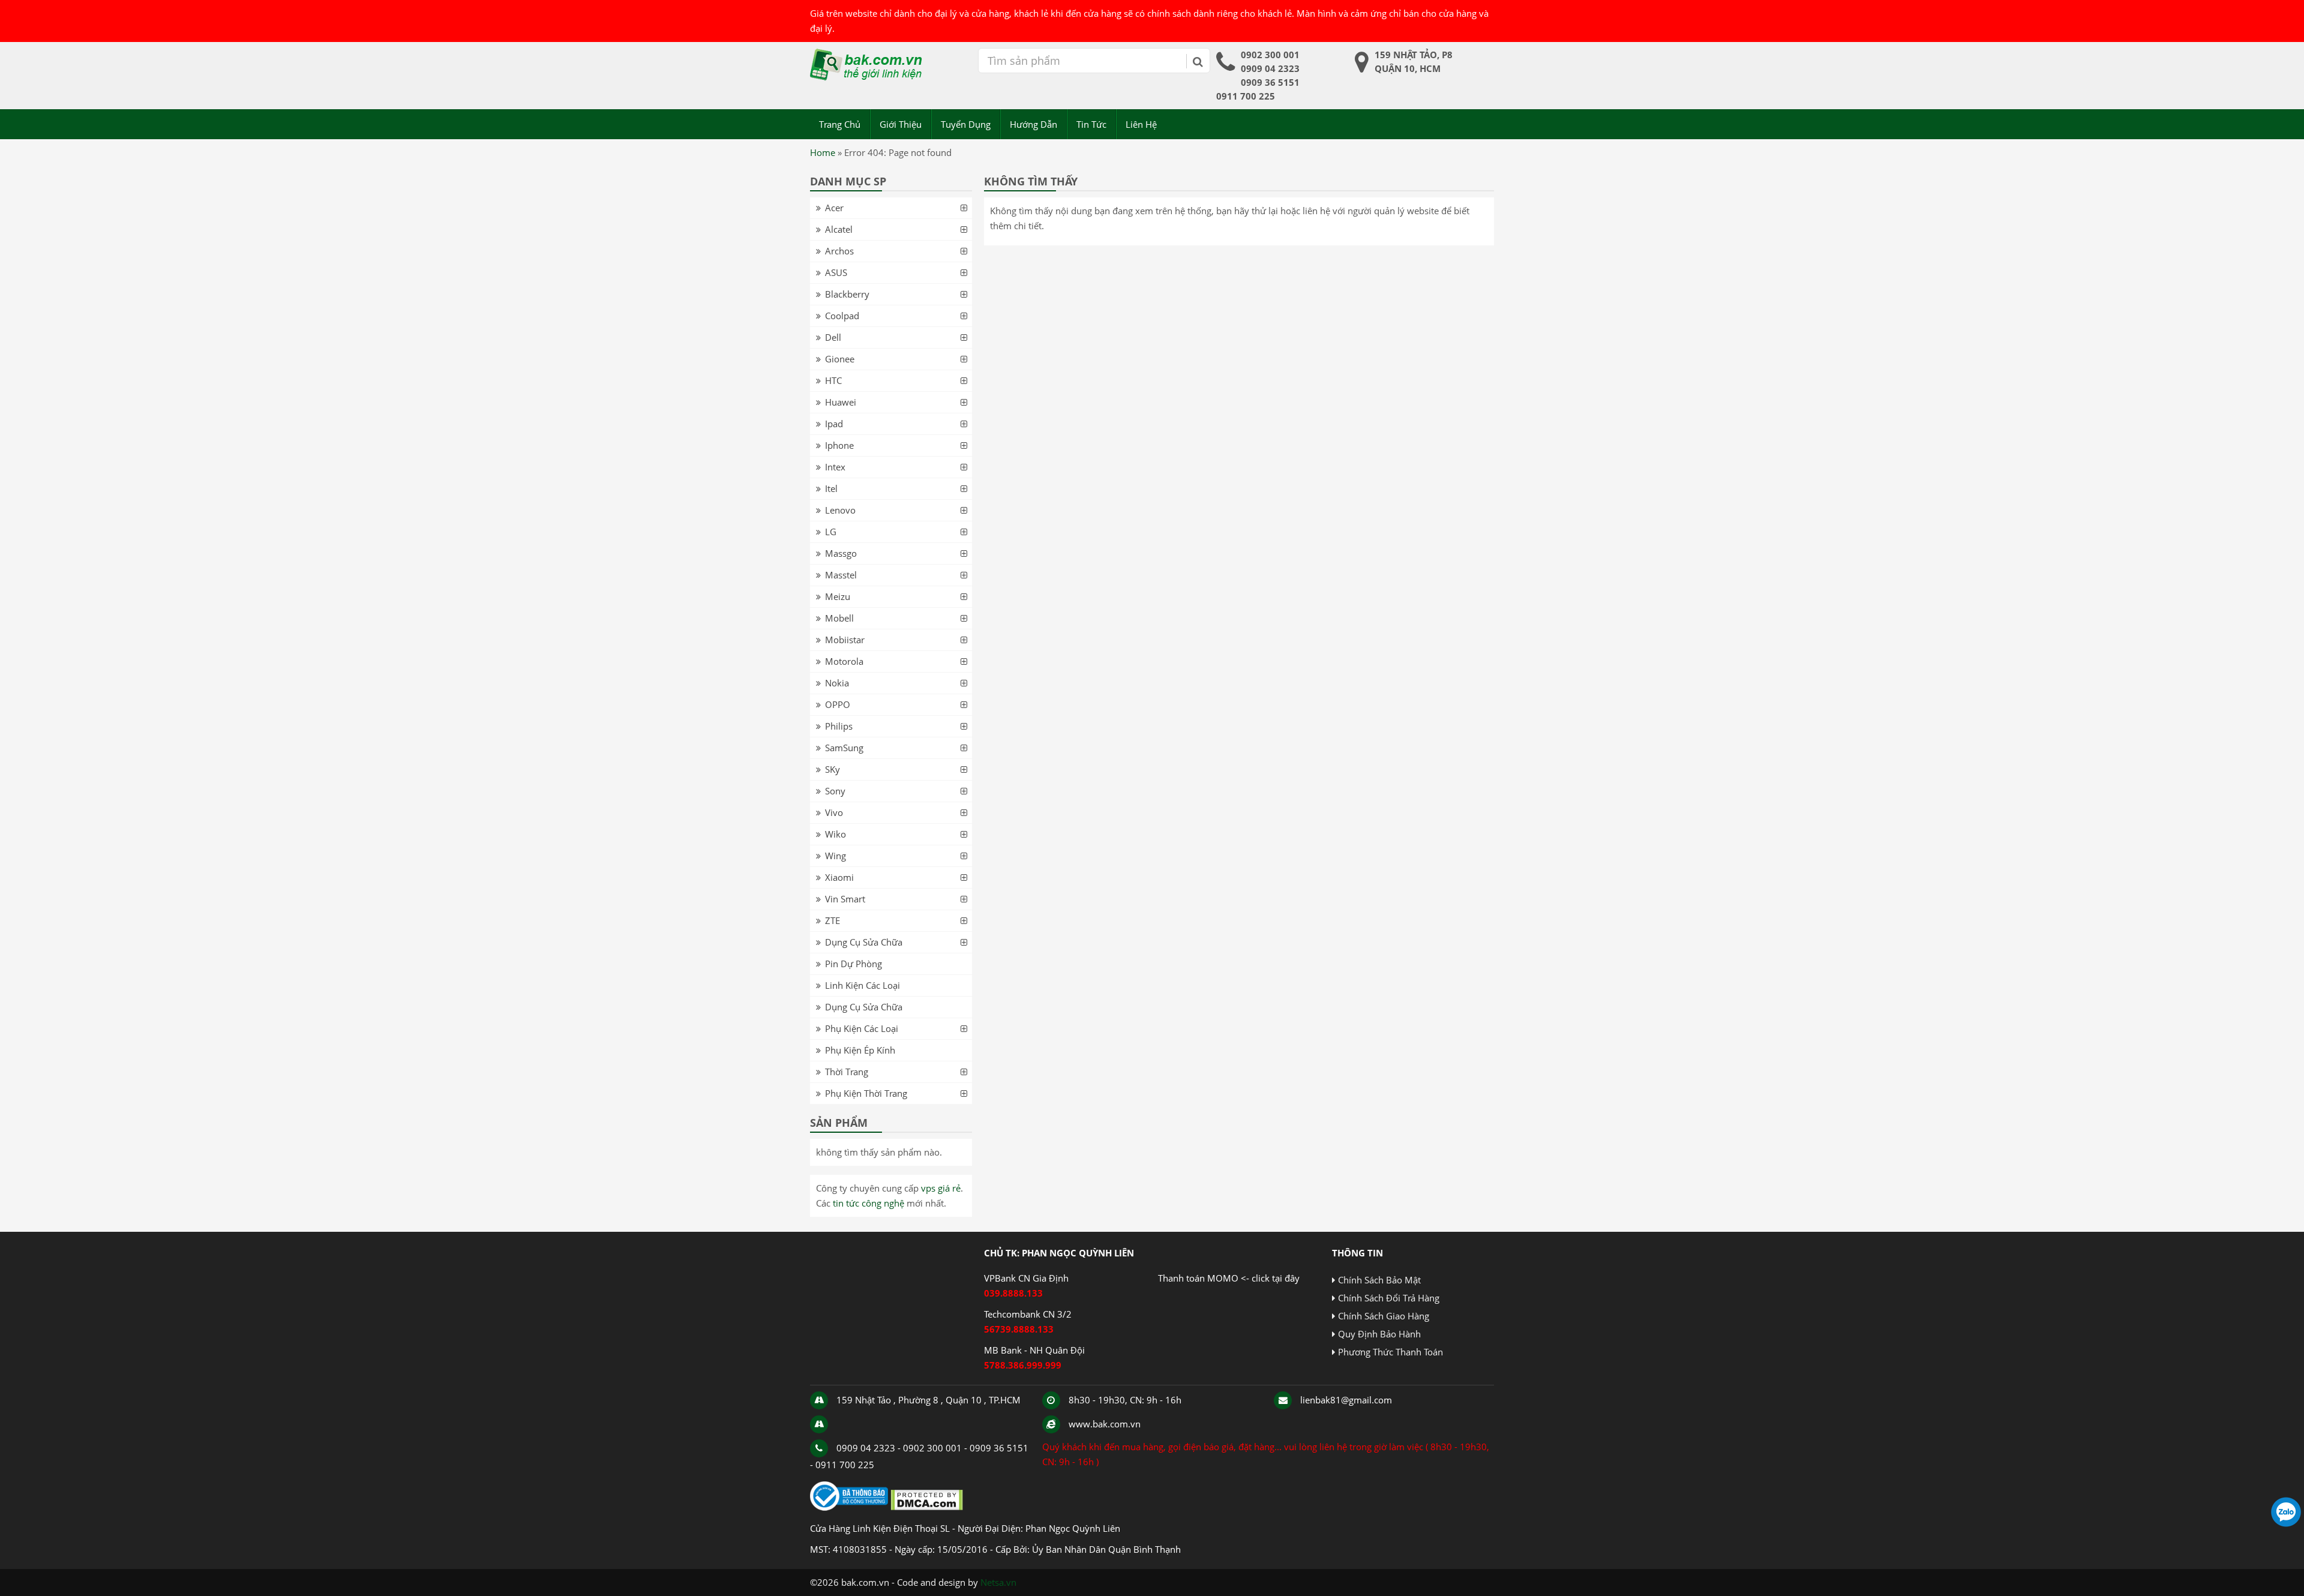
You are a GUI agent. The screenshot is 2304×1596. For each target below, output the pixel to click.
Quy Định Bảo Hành (1379, 1334)
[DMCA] (927, 1507)
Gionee (840, 359)
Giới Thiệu (901, 124)
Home (823, 152)
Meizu (838, 596)
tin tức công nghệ (868, 1203)
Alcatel (839, 229)
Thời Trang (847, 1072)
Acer (834, 208)
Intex (835, 467)
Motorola (844, 661)
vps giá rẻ (941, 1188)
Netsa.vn (998, 1582)
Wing (835, 856)
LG (831, 532)
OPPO (838, 704)
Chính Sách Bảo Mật (1379, 1280)
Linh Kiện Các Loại (862, 985)
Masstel (841, 575)
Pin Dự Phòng (853, 964)
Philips (839, 726)
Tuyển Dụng (966, 124)
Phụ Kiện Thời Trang (866, 1093)
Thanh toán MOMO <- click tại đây (1229, 1278)
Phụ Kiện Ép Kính (860, 1050)
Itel (831, 488)
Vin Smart (845, 899)
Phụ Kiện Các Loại (862, 1028)
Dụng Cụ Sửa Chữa (864, 942)
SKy (832, 769)
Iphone (839, 445)
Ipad (834, 424)
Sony (835, 791)
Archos (839, 251)
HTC (833, 380)
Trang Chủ (840, 124)
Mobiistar (845, 640)
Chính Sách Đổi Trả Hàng (1389, 1298)
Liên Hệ (1141, 124)
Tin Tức (1091, 124)
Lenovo (840, 510)
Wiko (835, 834)
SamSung (844, 748)
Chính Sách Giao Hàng (1384, 1316)
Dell (833, 337)
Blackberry (847, 294)
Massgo (841, 553)
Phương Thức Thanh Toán (1390, 1352)
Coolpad (842, 316)
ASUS (836, 272)
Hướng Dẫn (1033, 124)
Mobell (839, 618)
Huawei (841, 402)
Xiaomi (839, 877)
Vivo (834, 812)
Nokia (837, 683)
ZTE (832, 920)
